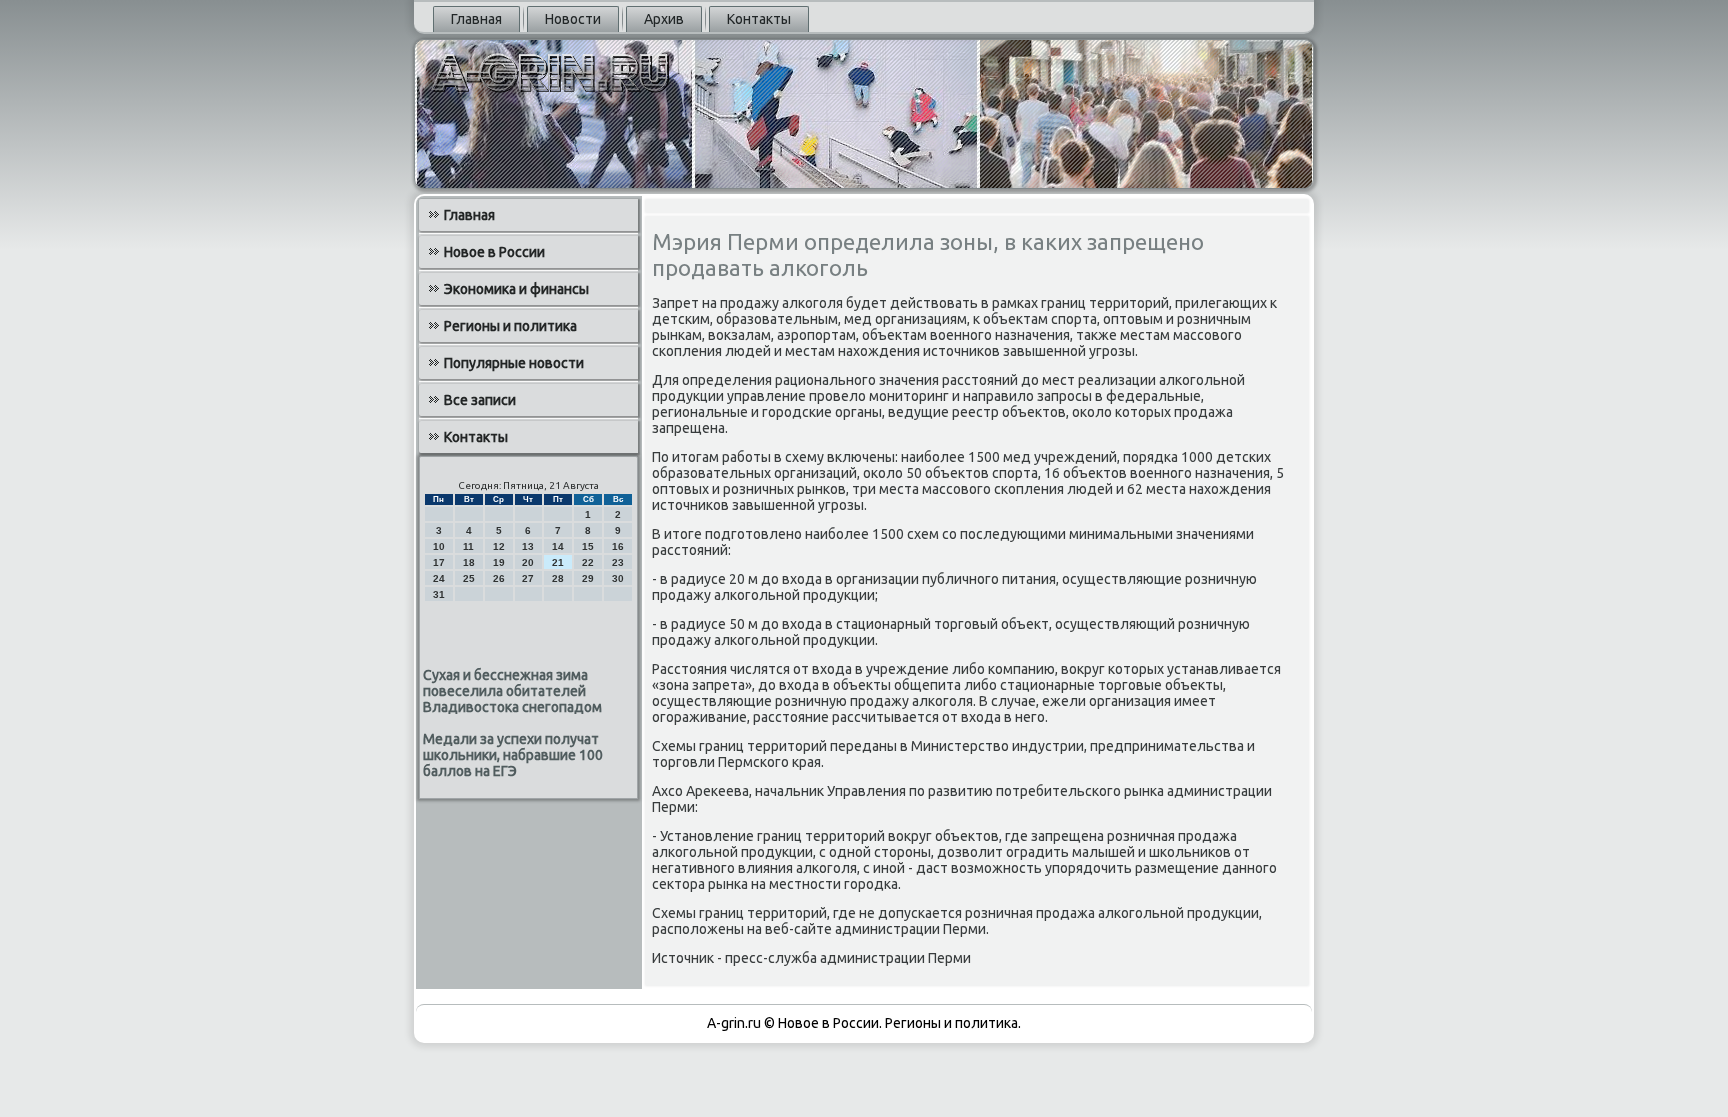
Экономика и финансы (516, 289)
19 (499, 562)
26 (499, 578)
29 (588, 578)
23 (618, 562)
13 (528, 546)
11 (468, 546)
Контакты (759, 19)
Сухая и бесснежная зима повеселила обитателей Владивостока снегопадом (512, 691)
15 (588, 546)
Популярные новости (514, 363)
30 (618, 578)
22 (588, 562)
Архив (664, 19)
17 (439, 562)
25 (469, 578)
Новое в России (494, 252)
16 (618, 546)
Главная (476, 19)
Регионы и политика (510, 326)
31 (439, 594)
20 (528, 562)
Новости (573, 19)
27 (528, 578)
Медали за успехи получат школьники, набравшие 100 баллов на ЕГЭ (513, 755)
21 (558, 562)
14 (558, 546)
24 (439, 578)
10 (439, 546)
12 (499, 546)
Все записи (480, 400)
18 (469, 562)
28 (558, 578)
